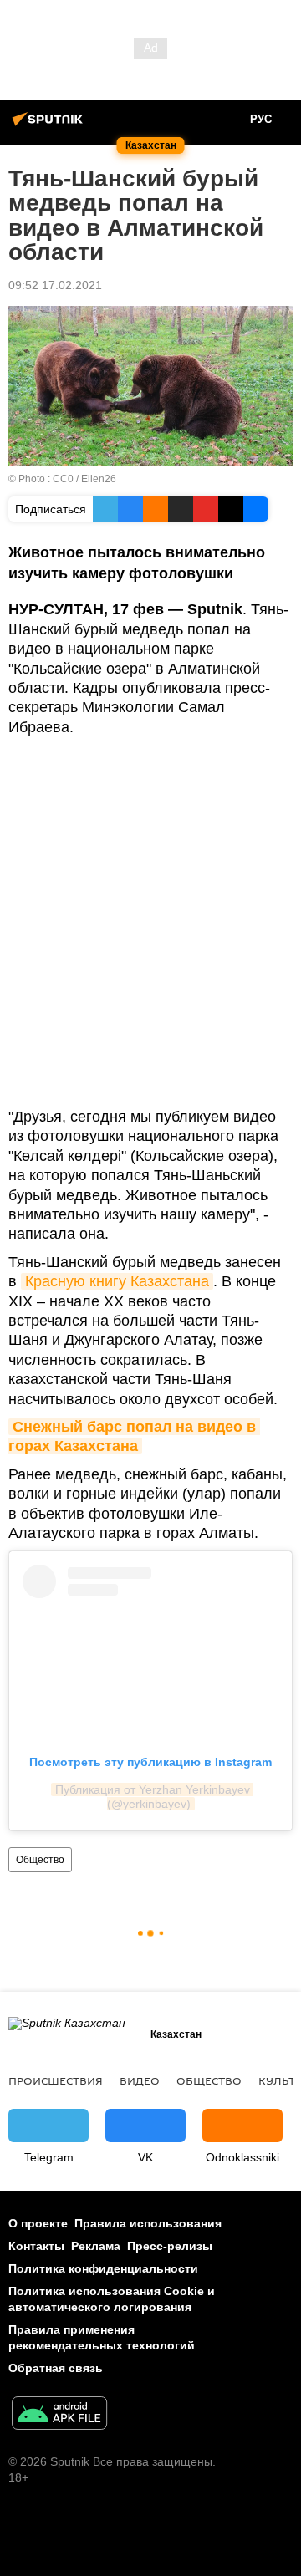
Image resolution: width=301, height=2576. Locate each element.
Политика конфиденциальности (103, 2268)
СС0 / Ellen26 (84, 479)
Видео (140, 2080)
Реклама (96, 2246)
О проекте (38, 2223)
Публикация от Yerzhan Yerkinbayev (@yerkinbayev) (154, 1797)
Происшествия (56, 2080)
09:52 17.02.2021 (55, 285)
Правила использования (148, 2223)
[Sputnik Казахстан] (50, 125)
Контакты (36, 2246)
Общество (40, 1860)
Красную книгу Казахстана (117, 1281)
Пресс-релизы (170, 2246)
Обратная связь (56, 2368)
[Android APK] (59, 2415)
